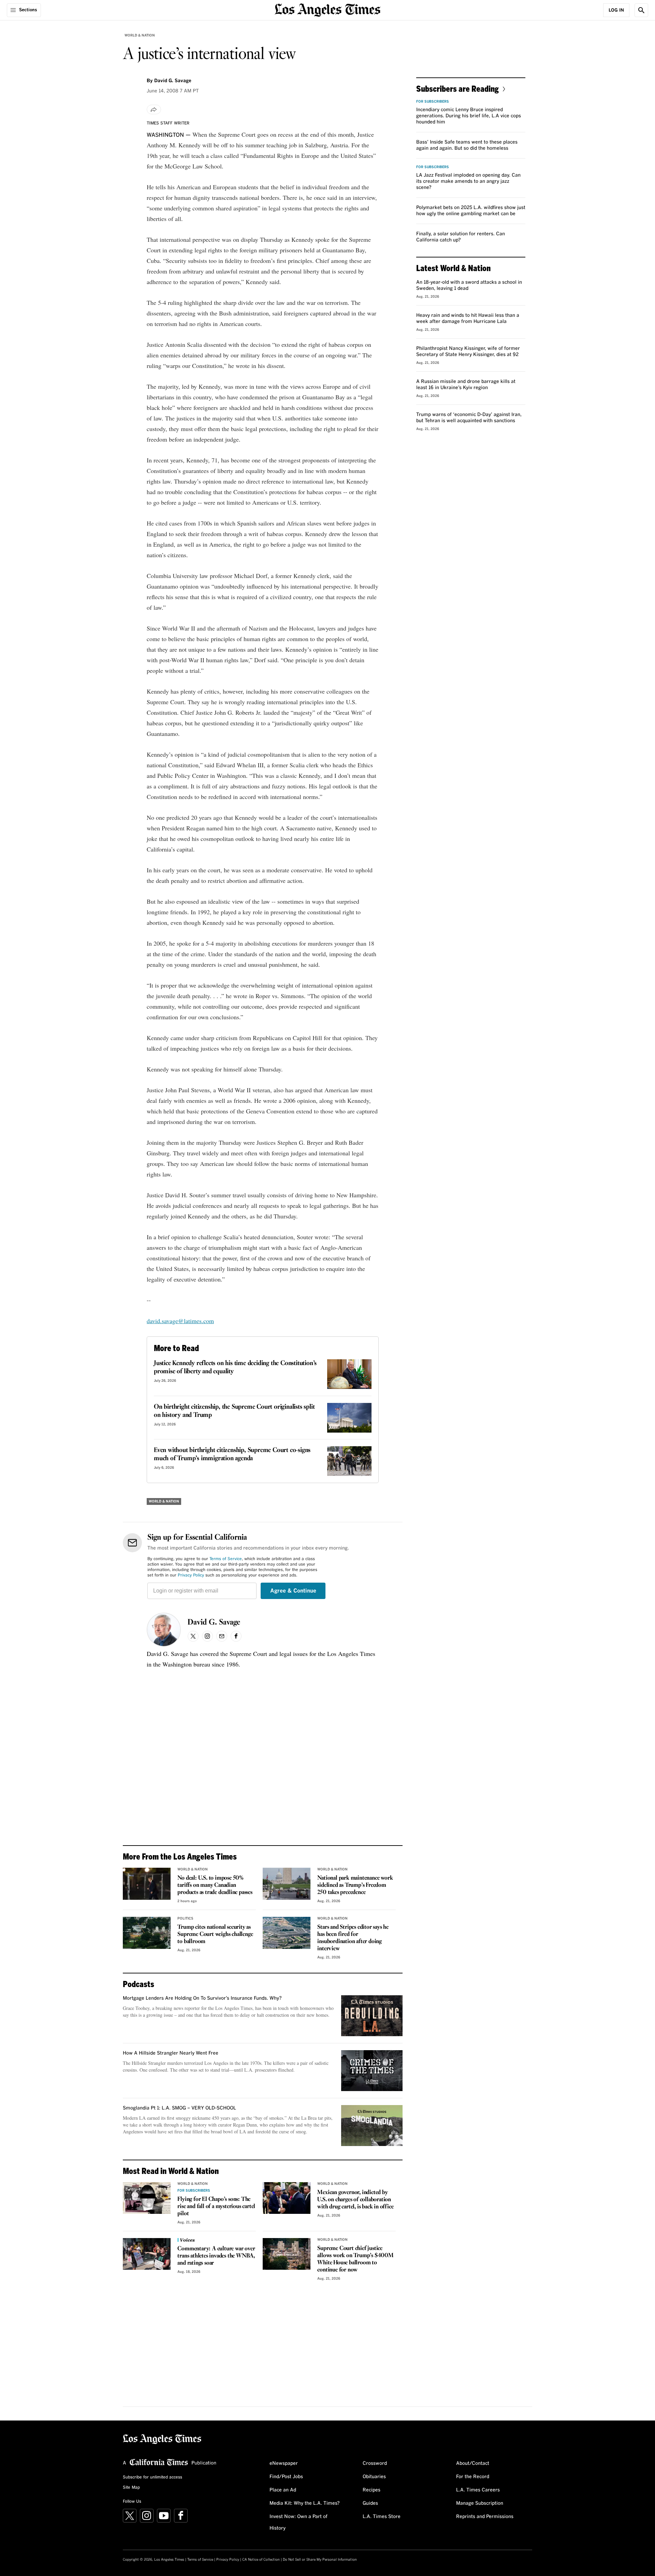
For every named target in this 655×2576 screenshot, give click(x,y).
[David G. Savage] (164, 1630)
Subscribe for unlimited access (152, 2477)
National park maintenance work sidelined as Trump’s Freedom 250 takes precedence (355, 1885)
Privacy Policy (191, 1575)
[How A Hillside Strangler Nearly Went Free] (372, 2071)
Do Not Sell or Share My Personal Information (320, 2560)
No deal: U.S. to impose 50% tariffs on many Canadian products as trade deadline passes (215, 1885)
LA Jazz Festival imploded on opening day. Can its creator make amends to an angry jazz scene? (468, 181)
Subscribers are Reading (457, 88)
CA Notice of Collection (261, 2560)
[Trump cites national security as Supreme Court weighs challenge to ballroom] (147, 1933)
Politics (185, 1919)
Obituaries (374, 2477)
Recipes (372, 2490)
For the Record (473, 2477)
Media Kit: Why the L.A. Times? (305, 2503)
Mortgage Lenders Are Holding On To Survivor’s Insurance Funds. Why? (202, 1998)
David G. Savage (214, 1623)
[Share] (154, 109)
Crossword (375, 2463)
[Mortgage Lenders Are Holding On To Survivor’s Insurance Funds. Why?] (372, 2016)
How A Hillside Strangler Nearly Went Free (171, 2053)
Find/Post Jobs (286, 2477)
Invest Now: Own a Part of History (299, 2522)
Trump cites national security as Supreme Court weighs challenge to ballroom (215, 1934)
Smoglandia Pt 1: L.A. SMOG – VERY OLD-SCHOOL (179, 2108)
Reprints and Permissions (485, 2517)
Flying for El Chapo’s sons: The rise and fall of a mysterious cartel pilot (216, 2207)
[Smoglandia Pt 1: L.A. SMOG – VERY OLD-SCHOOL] (372, 2126)
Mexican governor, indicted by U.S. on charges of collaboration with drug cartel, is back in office (355, 2200)
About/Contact (473, 2463)
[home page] (327, 9)
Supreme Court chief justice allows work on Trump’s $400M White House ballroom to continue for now (355, 2259)
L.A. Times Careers (478, 2490)
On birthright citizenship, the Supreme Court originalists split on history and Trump (234, 1411)
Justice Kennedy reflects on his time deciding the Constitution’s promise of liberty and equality (235, 1367)
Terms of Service (226, 1559)
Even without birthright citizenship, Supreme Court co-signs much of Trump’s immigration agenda (232, 1454)
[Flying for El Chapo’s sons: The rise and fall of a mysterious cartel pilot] (147, 2198)
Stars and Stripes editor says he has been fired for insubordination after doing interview (353, 1938)
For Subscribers (194, 2191)
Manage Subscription (480, 2503)
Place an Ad (283, 2490)
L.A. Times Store (382, 2517)
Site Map (131, 2488)
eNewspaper (284, 2463)
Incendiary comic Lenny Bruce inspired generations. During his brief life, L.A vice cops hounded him (469, 116)
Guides (370, 2503)
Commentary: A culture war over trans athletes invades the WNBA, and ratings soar (216, 2256)
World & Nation (140, 35)
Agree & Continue (293, 1591)
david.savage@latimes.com (180, 1321)
